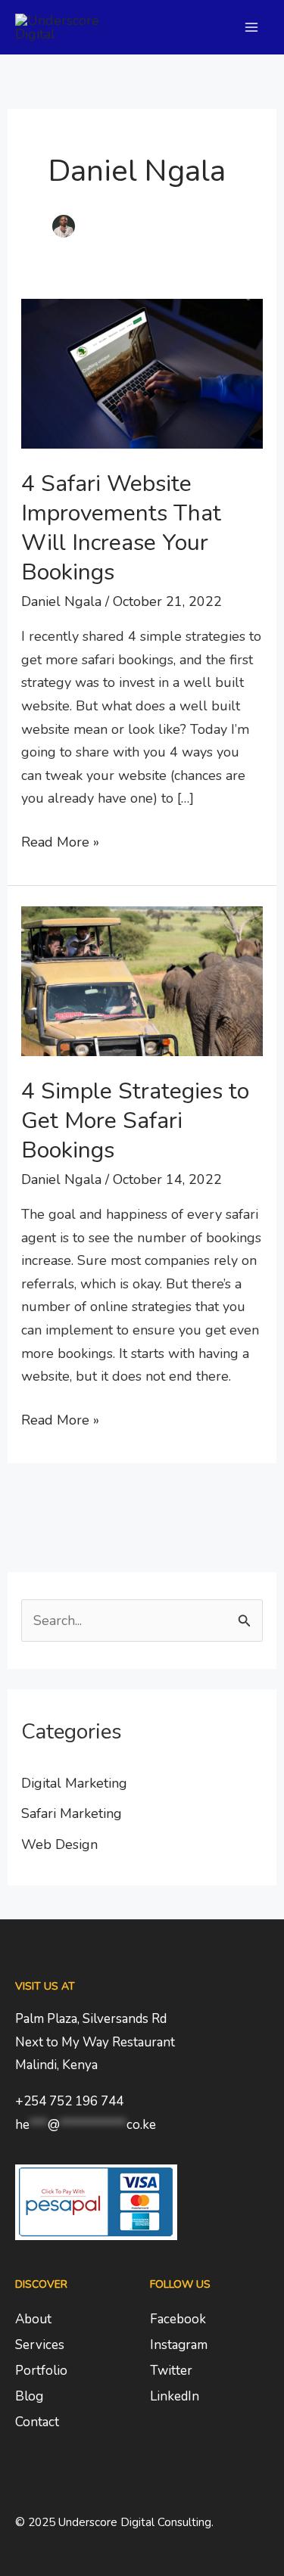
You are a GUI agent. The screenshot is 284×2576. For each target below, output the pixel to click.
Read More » (60, 841)
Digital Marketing (74, 1783)
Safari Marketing (72, 1813)
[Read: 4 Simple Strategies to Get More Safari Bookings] (142, 980)
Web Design (59, 1844)
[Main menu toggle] (251, 28)
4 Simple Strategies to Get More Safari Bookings (135, 1121)
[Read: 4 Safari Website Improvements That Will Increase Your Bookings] (142, 372)
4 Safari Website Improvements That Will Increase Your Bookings (121, 528)
